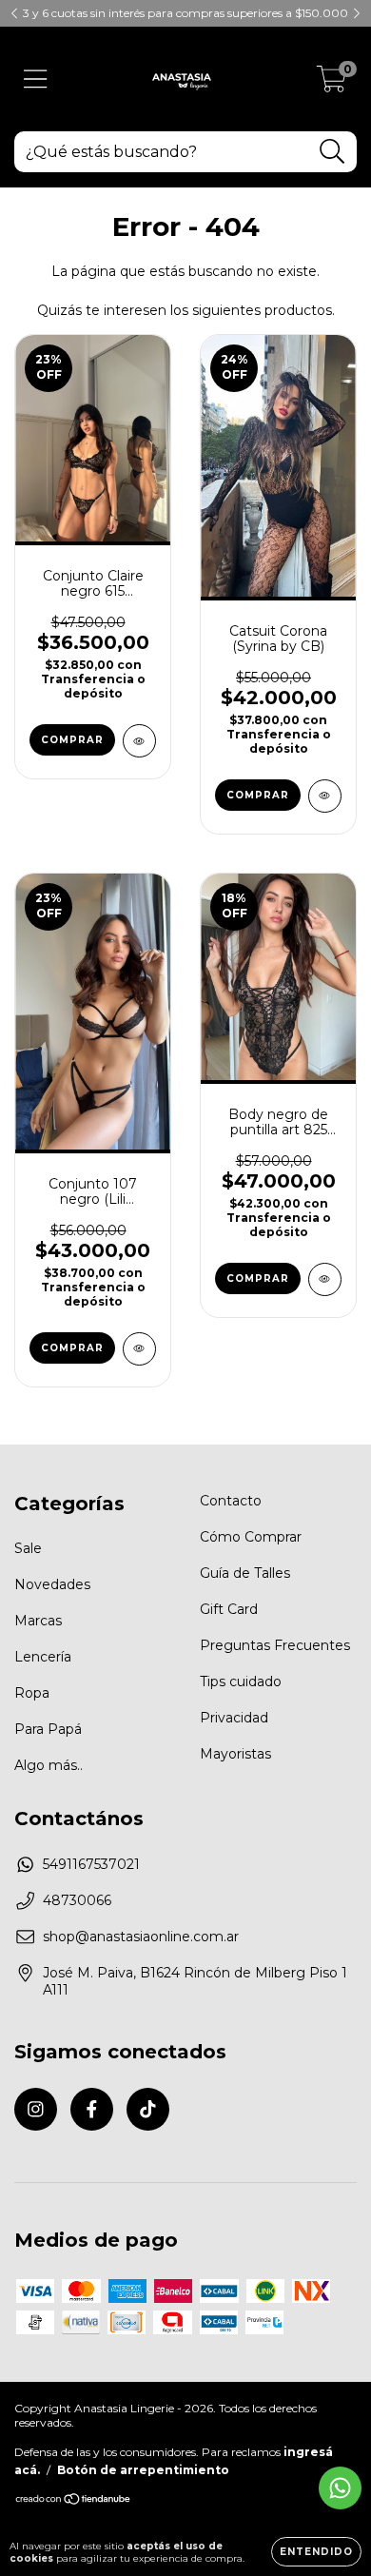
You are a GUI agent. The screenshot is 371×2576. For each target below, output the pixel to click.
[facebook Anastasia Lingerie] (92, 2109)
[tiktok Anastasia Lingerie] (148, 2109)
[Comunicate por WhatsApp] (340, 2488)
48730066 (77, 1900)
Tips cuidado (241, 1681)
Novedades (52, 1584)
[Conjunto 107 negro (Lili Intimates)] (139, 1349)
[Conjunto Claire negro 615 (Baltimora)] (139, 741)
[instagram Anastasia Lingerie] (36, 2109)
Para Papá (48, 1729)
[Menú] (36, 79)
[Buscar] (332, 152)
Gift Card (229, 1609)
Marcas (38, 1621)
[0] (332, 84)
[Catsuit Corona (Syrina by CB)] (325, 796)
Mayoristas (235, 1754)
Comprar (72, 740)
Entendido (316, 2552)
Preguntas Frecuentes (275, 1645)
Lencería (43, 1657)
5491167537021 (91, 1864)
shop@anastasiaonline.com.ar (141, 1937)
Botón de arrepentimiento (143, 2470)
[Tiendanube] (74, 2501)
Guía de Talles (245, 1573)
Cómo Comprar (251, 1537)
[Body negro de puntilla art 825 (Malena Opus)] (325, 1279)
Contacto (231, 1501)
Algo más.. (49, 1765)
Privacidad (234, 1718)
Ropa (32, 1693)
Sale (28, 1548)
